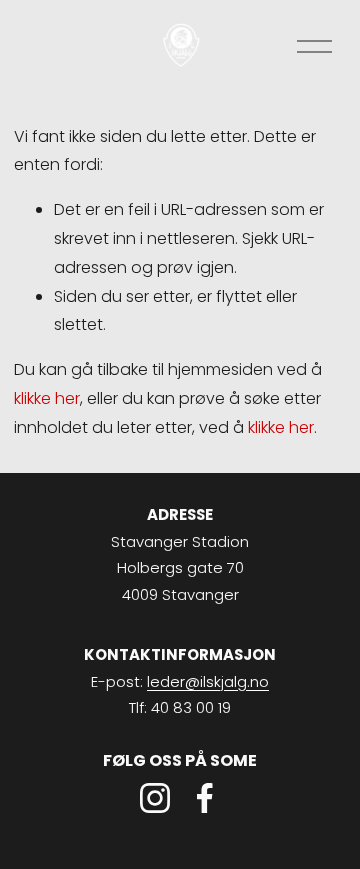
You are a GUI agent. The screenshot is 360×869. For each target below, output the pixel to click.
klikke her (47, 398)
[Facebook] (205, 798)
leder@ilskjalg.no (208, 681)
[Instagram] (155, 798)
